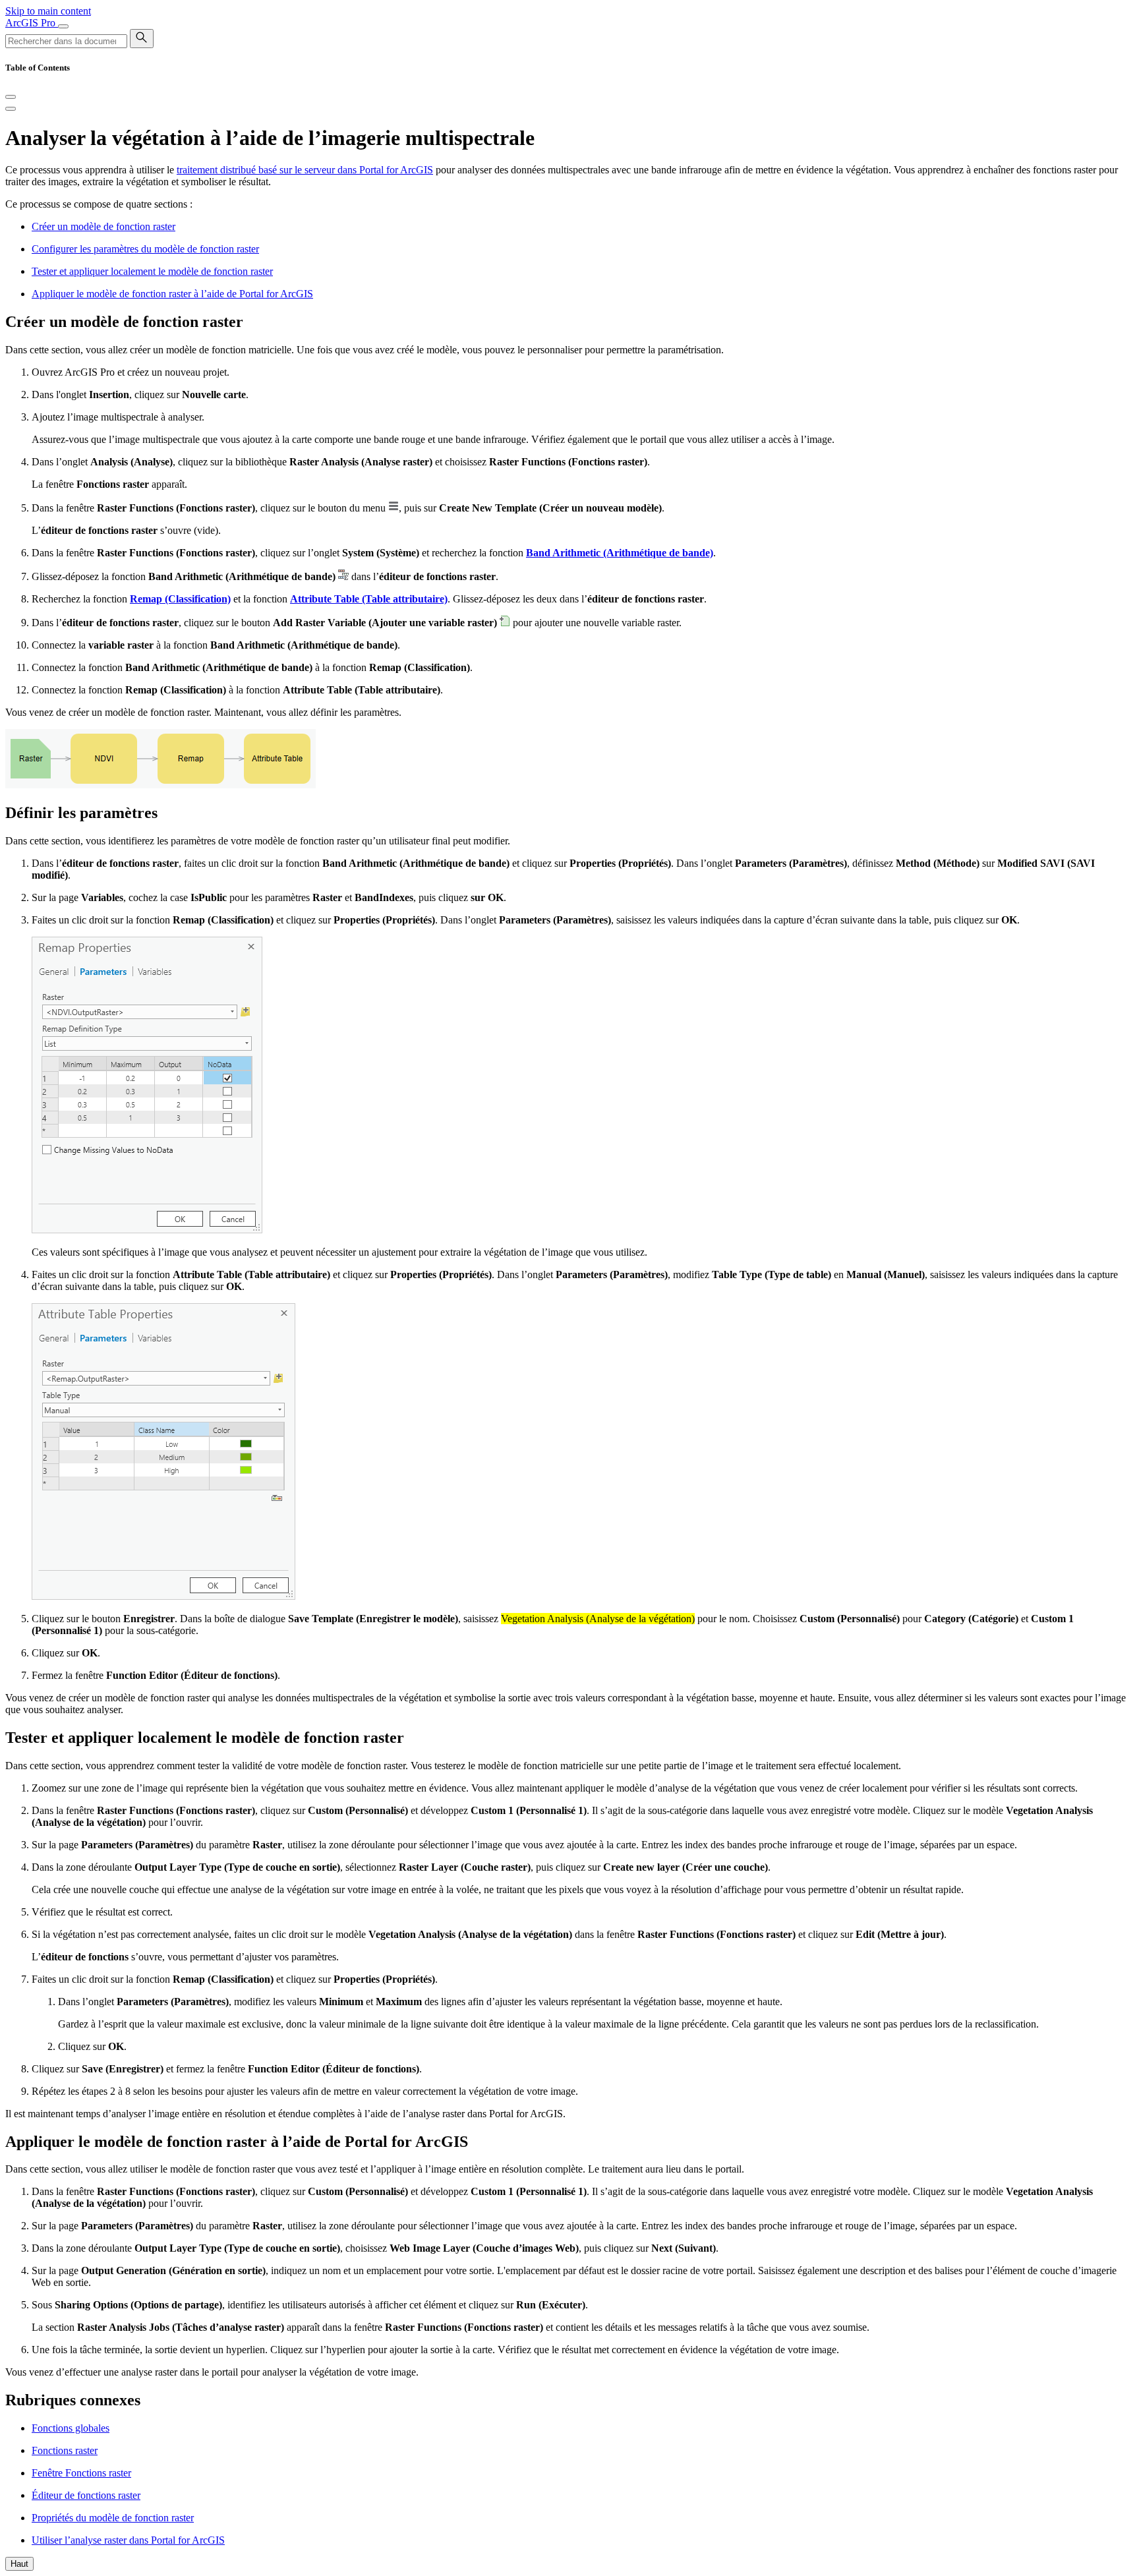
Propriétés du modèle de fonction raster (113, 2518)
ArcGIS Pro (32, 23)
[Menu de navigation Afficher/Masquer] (63, 26)
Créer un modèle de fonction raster (103, 226)
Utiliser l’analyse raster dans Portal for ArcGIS (128, 2540)
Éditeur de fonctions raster (86, 2495)
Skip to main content (48, 11)
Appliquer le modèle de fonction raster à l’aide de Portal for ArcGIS (172, 294)
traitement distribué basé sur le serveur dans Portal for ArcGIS (305, 170)
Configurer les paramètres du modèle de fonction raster (145, 249)
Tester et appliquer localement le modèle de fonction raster (152, 271)
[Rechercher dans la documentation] (142, 39)
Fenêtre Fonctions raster (81, 2473)
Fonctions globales (71, 2428)
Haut (19, 2564)
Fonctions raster (65, 2450)
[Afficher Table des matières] (11, 109)
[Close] (11, 97)
